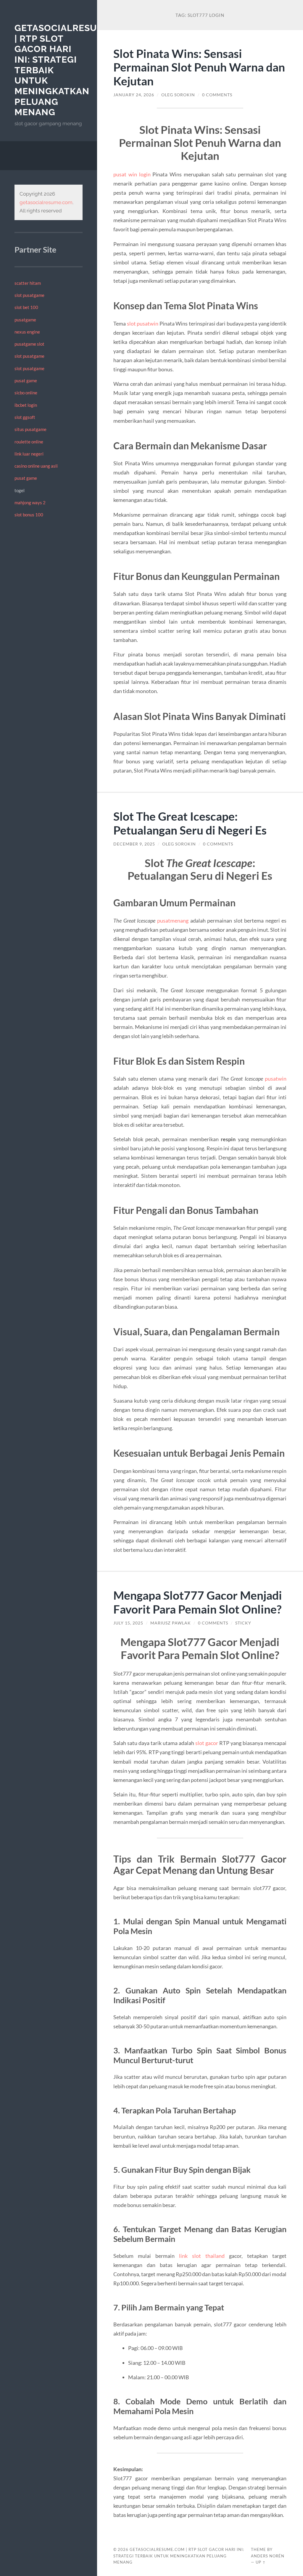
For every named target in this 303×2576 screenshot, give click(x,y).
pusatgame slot (29, 344)
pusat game (26, 380)
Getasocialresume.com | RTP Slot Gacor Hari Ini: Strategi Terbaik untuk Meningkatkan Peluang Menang (179, 2556)
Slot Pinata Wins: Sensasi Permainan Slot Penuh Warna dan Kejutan (199, 67)
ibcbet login (26, 405)
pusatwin (276, 1079)
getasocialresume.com (46, 202)
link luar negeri (29, 454)
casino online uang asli (36, 466)
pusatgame (25, 320)
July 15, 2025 (128, 1623)
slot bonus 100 (29, 515)
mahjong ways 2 (30, 502)
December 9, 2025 (134, 844)
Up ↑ (261, 2562)
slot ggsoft (25, 417)
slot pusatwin (143, 323)
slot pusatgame (29, 295)
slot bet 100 (26, 307)
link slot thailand (202, 2256)
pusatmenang (173, 921)
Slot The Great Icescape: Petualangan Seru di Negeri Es (190, 823)
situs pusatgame (30, 429)
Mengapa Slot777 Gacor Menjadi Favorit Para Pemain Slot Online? (198, 1602)
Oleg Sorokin (178, 95)
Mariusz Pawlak (171, 1623)
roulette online (29, 442)
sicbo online (26, 393)
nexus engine (27, 332)
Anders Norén (268, 2556)
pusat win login (132, 174)
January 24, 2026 (134, 95)
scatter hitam (28, 283)
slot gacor (207, 1743)
